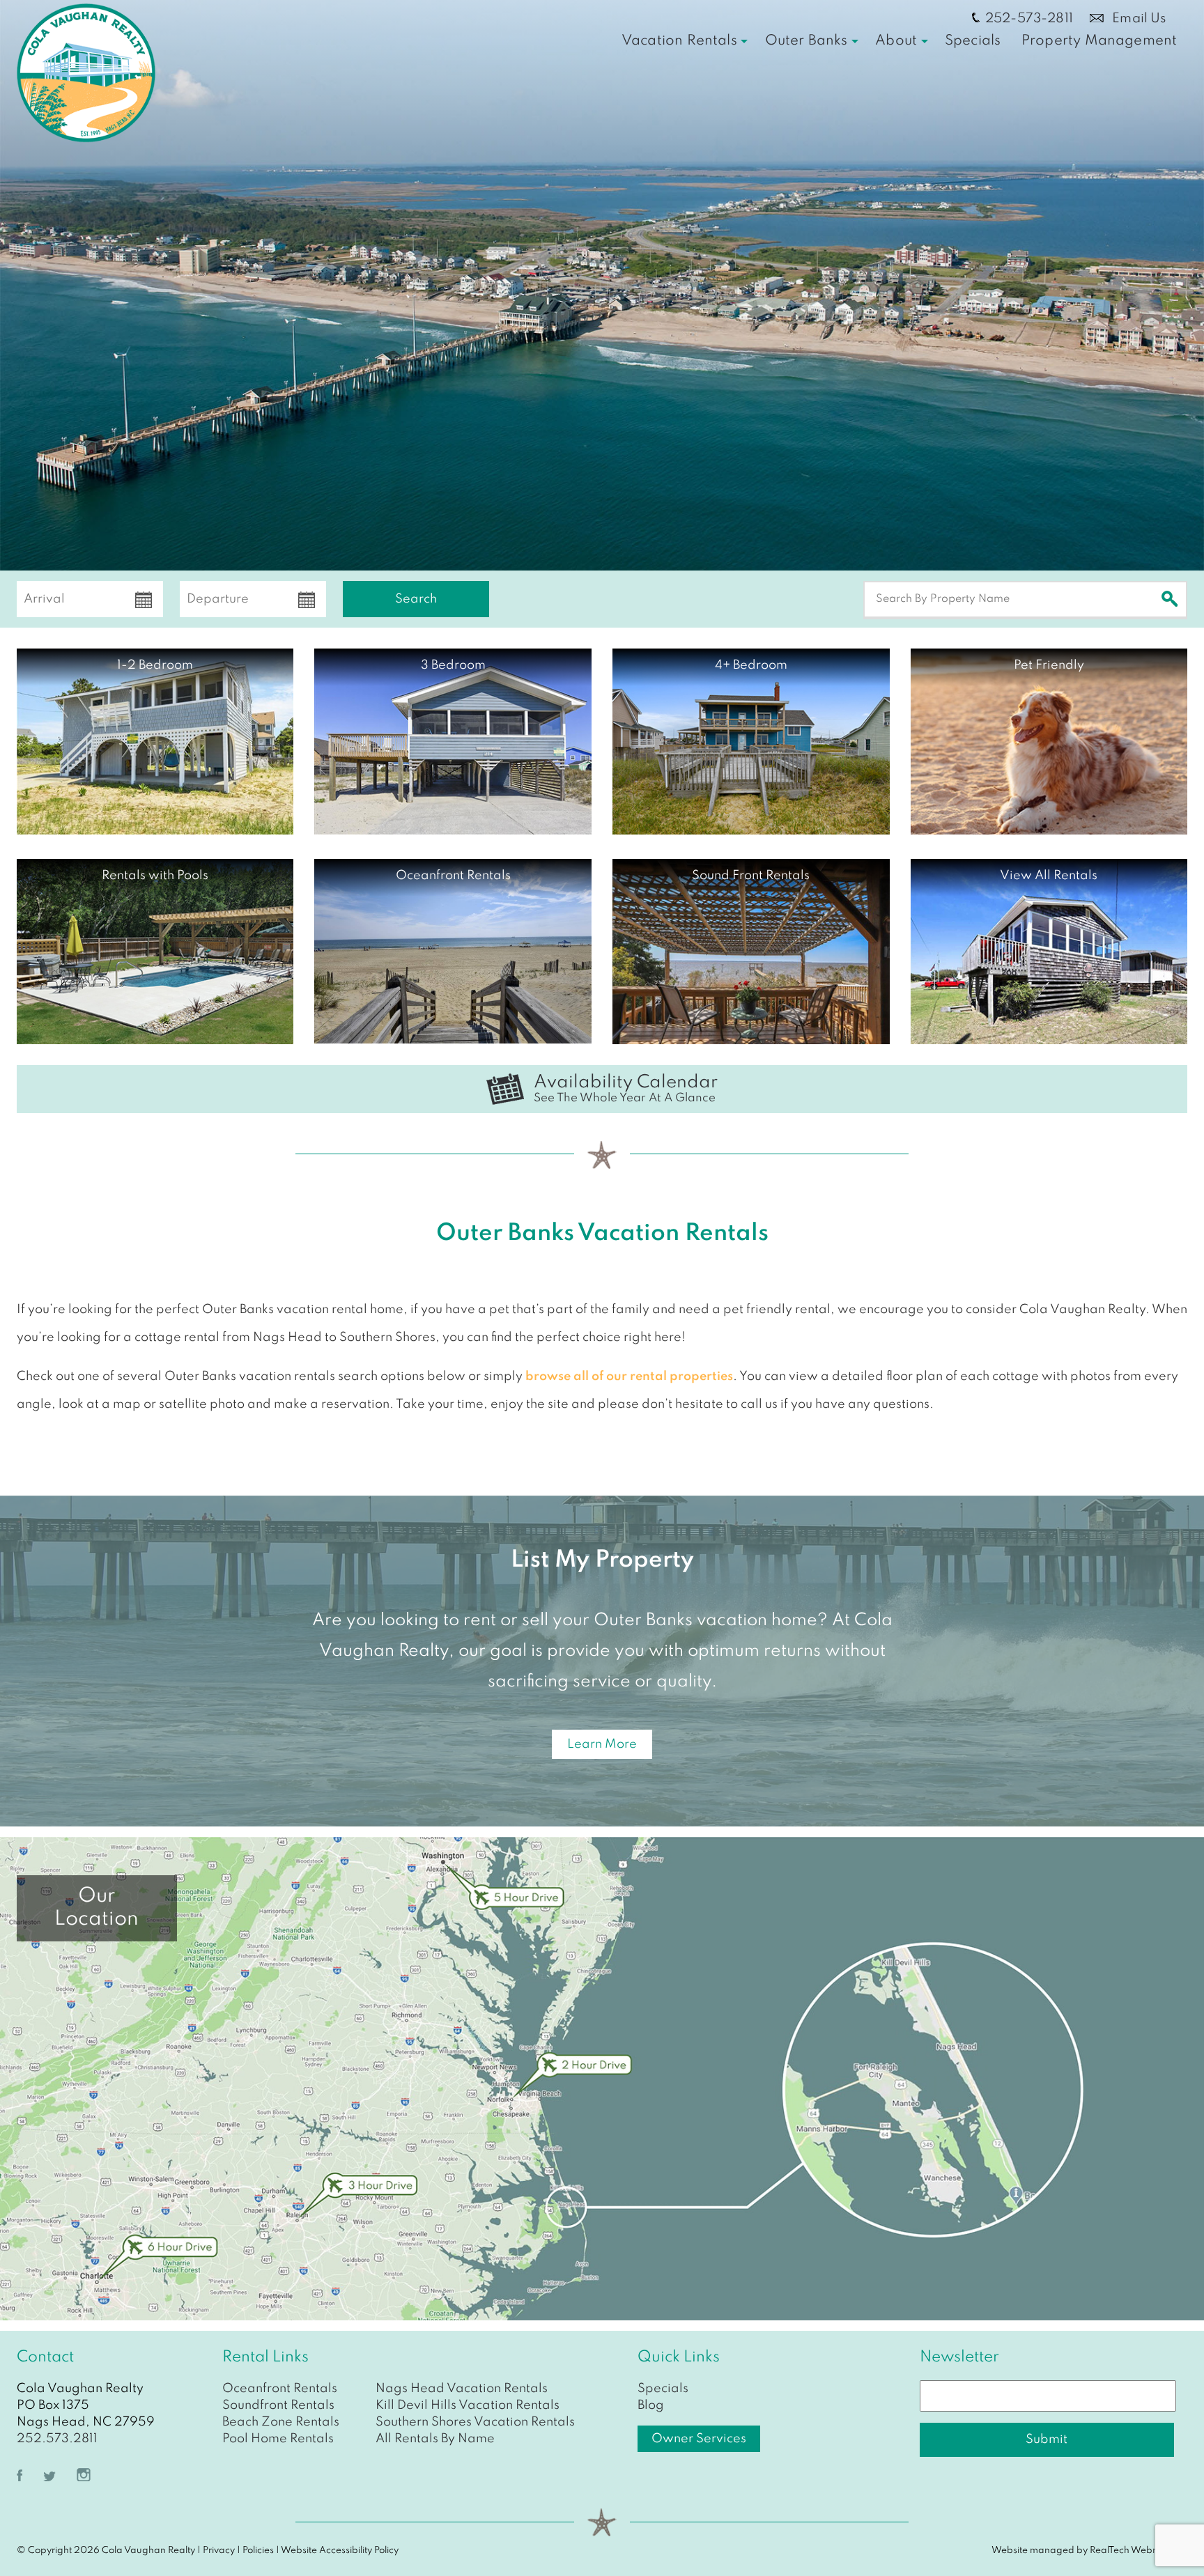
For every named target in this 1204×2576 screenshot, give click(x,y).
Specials (973, 41)
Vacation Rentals (679, 41)
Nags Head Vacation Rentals (462, 2389)
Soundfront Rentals (278, 2405)
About (896, 41)
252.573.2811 (57, 2439)
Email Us (1138, 18)
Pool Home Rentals (278, 2439)
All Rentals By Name (435, 2439)
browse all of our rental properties (629, 1376)
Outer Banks (806, 41)
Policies (258, 2551)
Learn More (602, 1744)
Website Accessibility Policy (340, 2551)
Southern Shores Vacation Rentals (475, 2422)
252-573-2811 (1029, 18)
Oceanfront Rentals (280, 2389)
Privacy (219, 2551)
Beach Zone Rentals (281, 2422)
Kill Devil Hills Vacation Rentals (468, 2405)
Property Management (1099, 41)
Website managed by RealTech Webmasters (1089, 2551)
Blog (651, 2405)
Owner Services (699, 2439)
